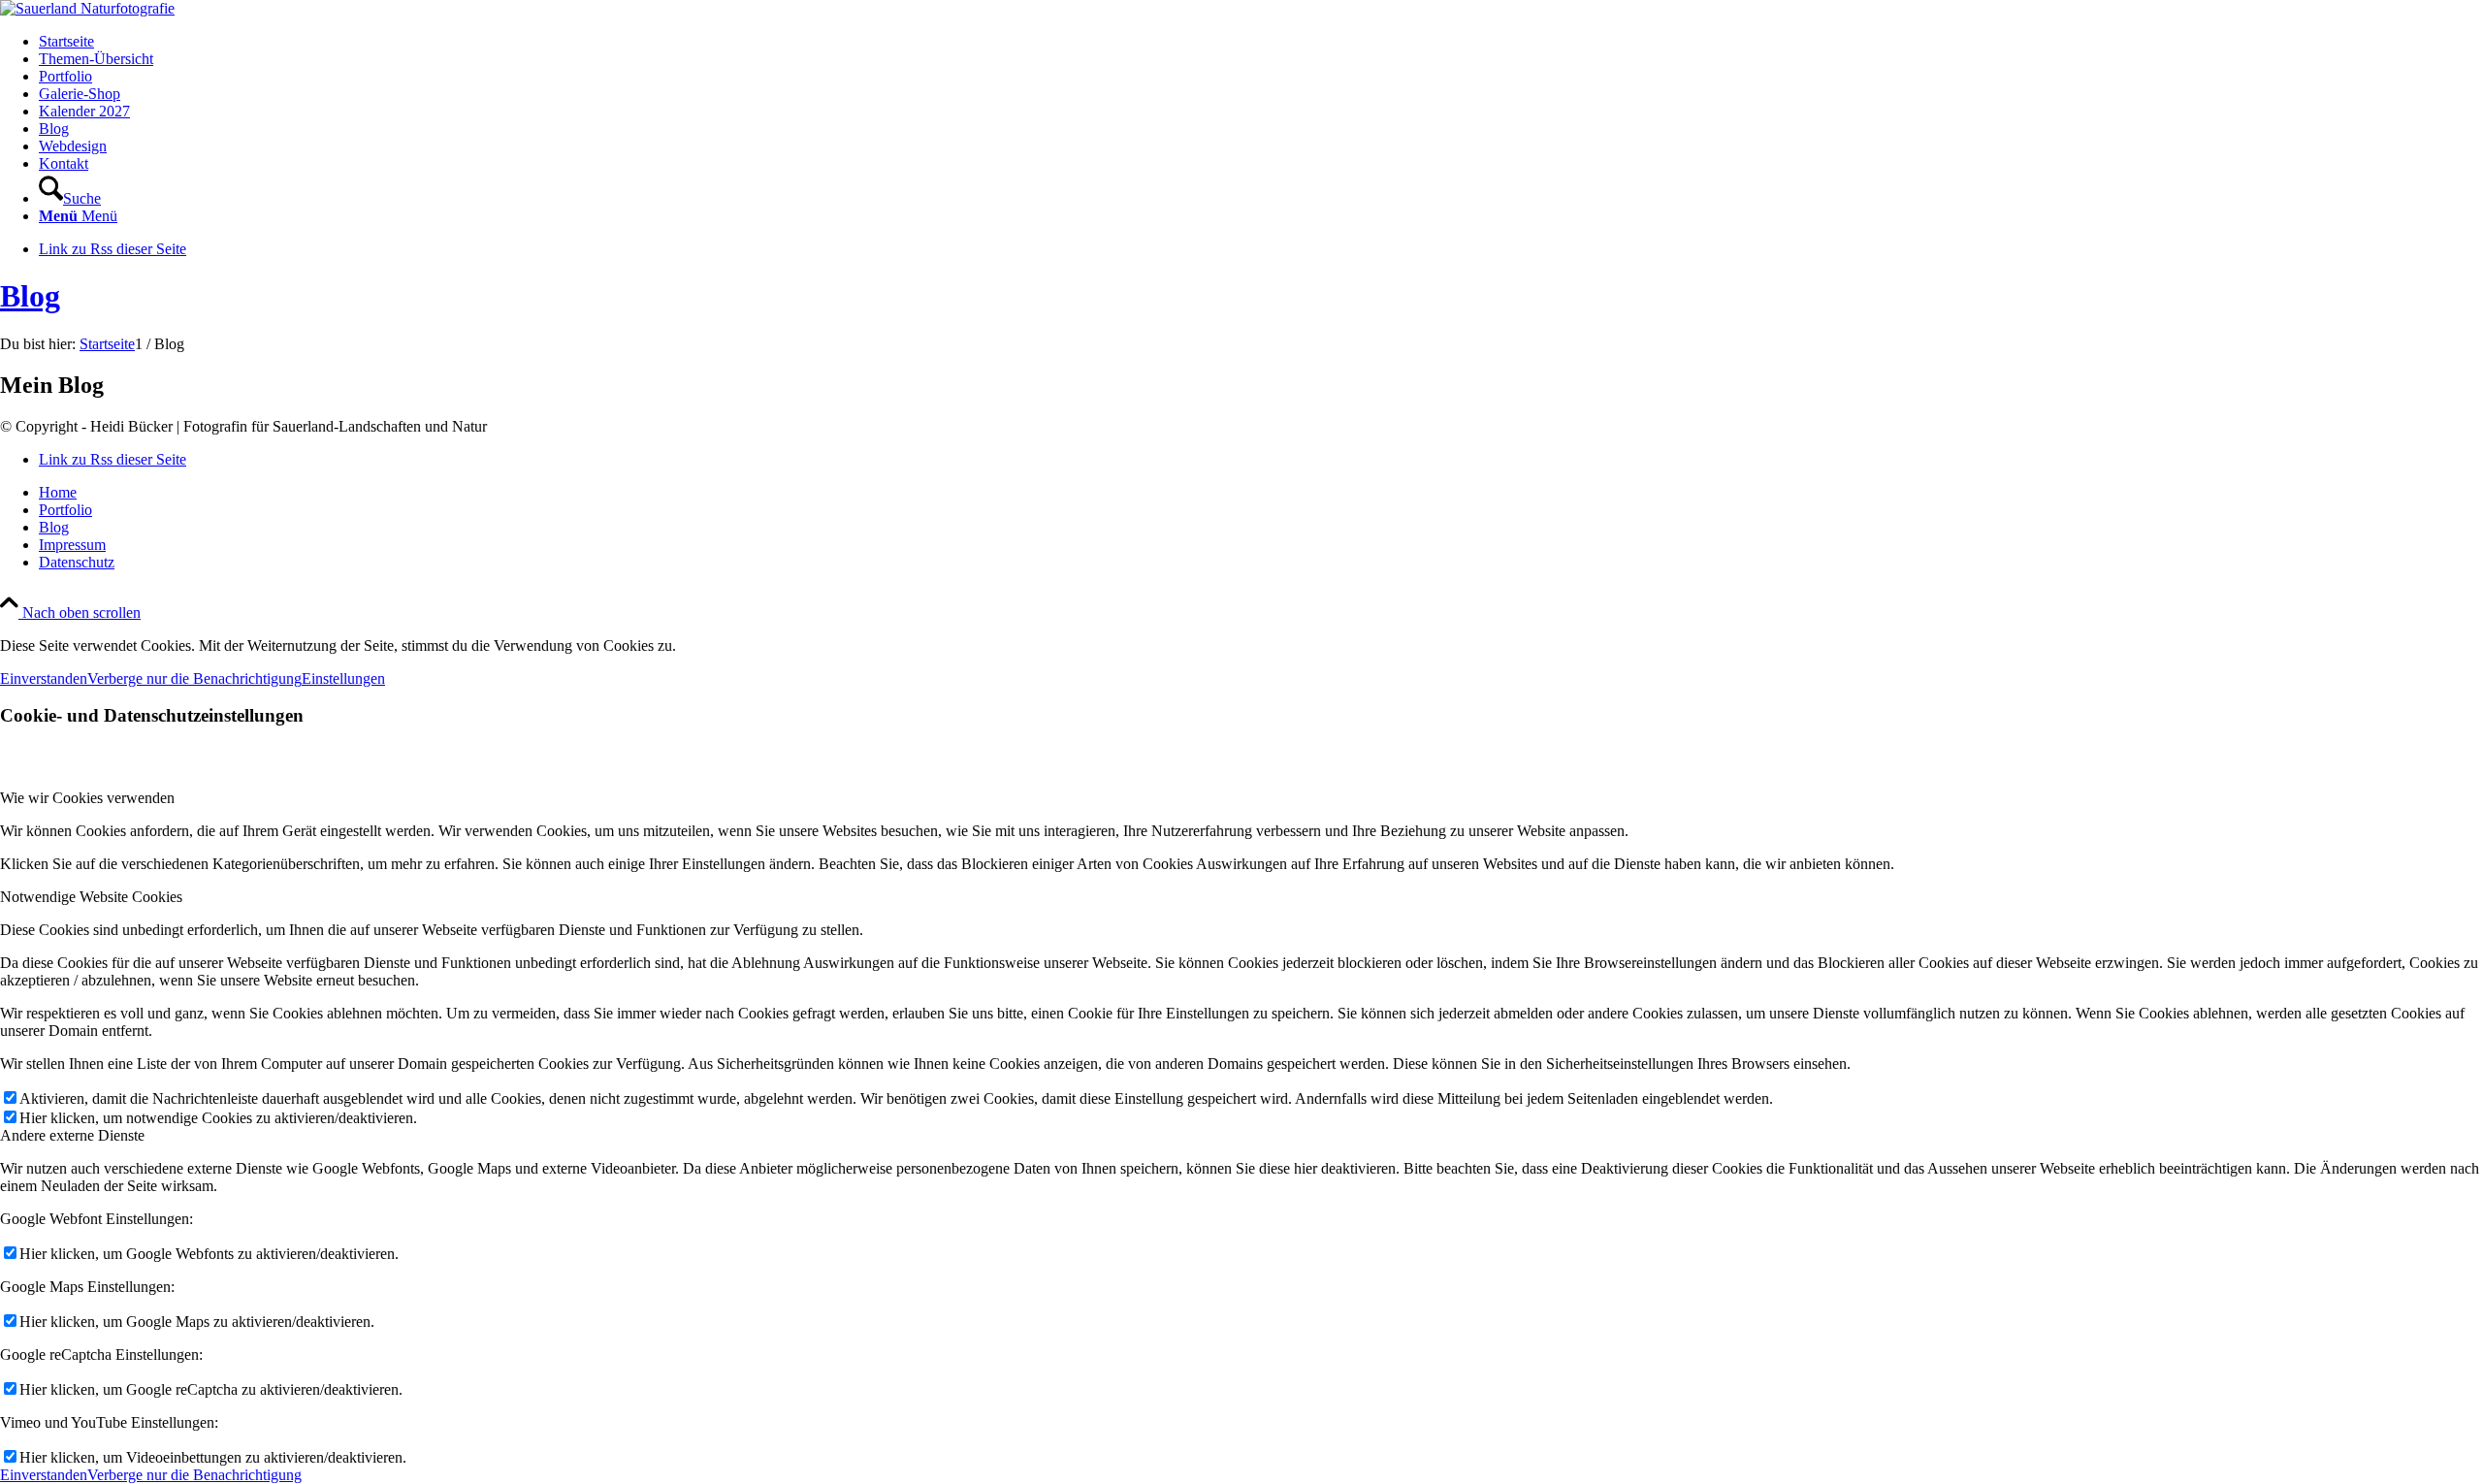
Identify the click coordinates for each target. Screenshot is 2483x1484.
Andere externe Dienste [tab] (72, 1135)
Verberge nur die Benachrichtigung (194, 678)
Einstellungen (343, 678)
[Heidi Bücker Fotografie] (87, 8)
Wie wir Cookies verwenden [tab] (87, 798)
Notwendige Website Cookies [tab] (91, 897)
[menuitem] (1261, 42)
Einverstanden (44, 678)
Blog (30, 296)
